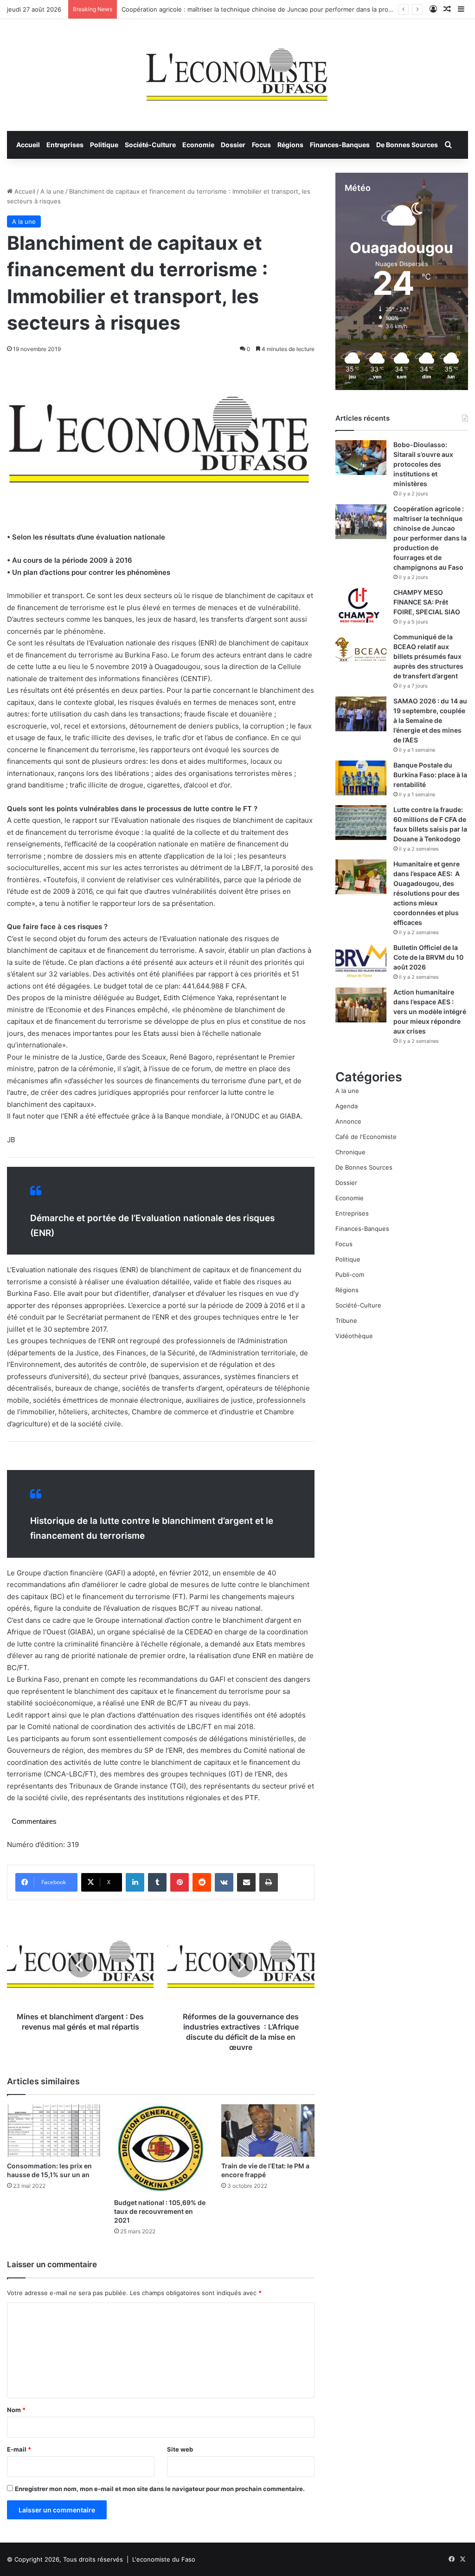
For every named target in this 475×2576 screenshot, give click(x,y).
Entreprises (65, 145)
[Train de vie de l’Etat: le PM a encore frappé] (268, 2130)
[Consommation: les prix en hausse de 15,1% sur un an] (54, 2130)
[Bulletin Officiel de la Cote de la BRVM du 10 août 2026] (361, 960)
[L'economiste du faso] (237, 70)
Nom (16, 2410)
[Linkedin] (135, 1882)
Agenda (347, 1106)
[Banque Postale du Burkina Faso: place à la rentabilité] (361, 778)
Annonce (348, 1121)
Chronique (350, 1152)
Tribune (346, 1321)
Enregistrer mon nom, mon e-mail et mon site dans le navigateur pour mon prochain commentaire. (160, 2489)
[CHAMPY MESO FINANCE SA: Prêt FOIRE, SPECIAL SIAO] (361, 605)
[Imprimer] (269, 1882)
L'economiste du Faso (164, 2559)
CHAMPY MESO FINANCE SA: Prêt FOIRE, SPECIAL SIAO (427, 602)
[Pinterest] (180, 1882)
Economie (198, 145)
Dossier (233, 145)
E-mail (19, 2449)
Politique (104, 145)
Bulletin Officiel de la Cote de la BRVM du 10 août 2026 (428, 957)
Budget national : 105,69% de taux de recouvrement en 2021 (160, 2211)
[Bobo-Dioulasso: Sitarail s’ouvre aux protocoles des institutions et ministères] (361, 458)
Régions (290, 145)
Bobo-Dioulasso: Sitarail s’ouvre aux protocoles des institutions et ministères (423, 464)
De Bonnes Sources (407, 145)
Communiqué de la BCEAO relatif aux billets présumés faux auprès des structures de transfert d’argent (428, 656)
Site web (180, 2449)
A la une (52, 191)
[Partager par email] (246, 1882)
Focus (261, 145)
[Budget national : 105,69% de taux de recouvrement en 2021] (161, 2149)
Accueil (28, 145)
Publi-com (350, 1275)
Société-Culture (150, 145)
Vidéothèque (354, 1336)
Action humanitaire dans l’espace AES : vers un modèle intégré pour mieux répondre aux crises (430, 1012)
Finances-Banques (340, 145)
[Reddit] (202, 1882)
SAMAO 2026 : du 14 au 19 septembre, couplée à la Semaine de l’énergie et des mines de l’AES (430, 720)
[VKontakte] (224, 1882)
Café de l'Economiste (366, 1137)
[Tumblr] (157, 1882)
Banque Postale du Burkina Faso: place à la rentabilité (430, 775)
